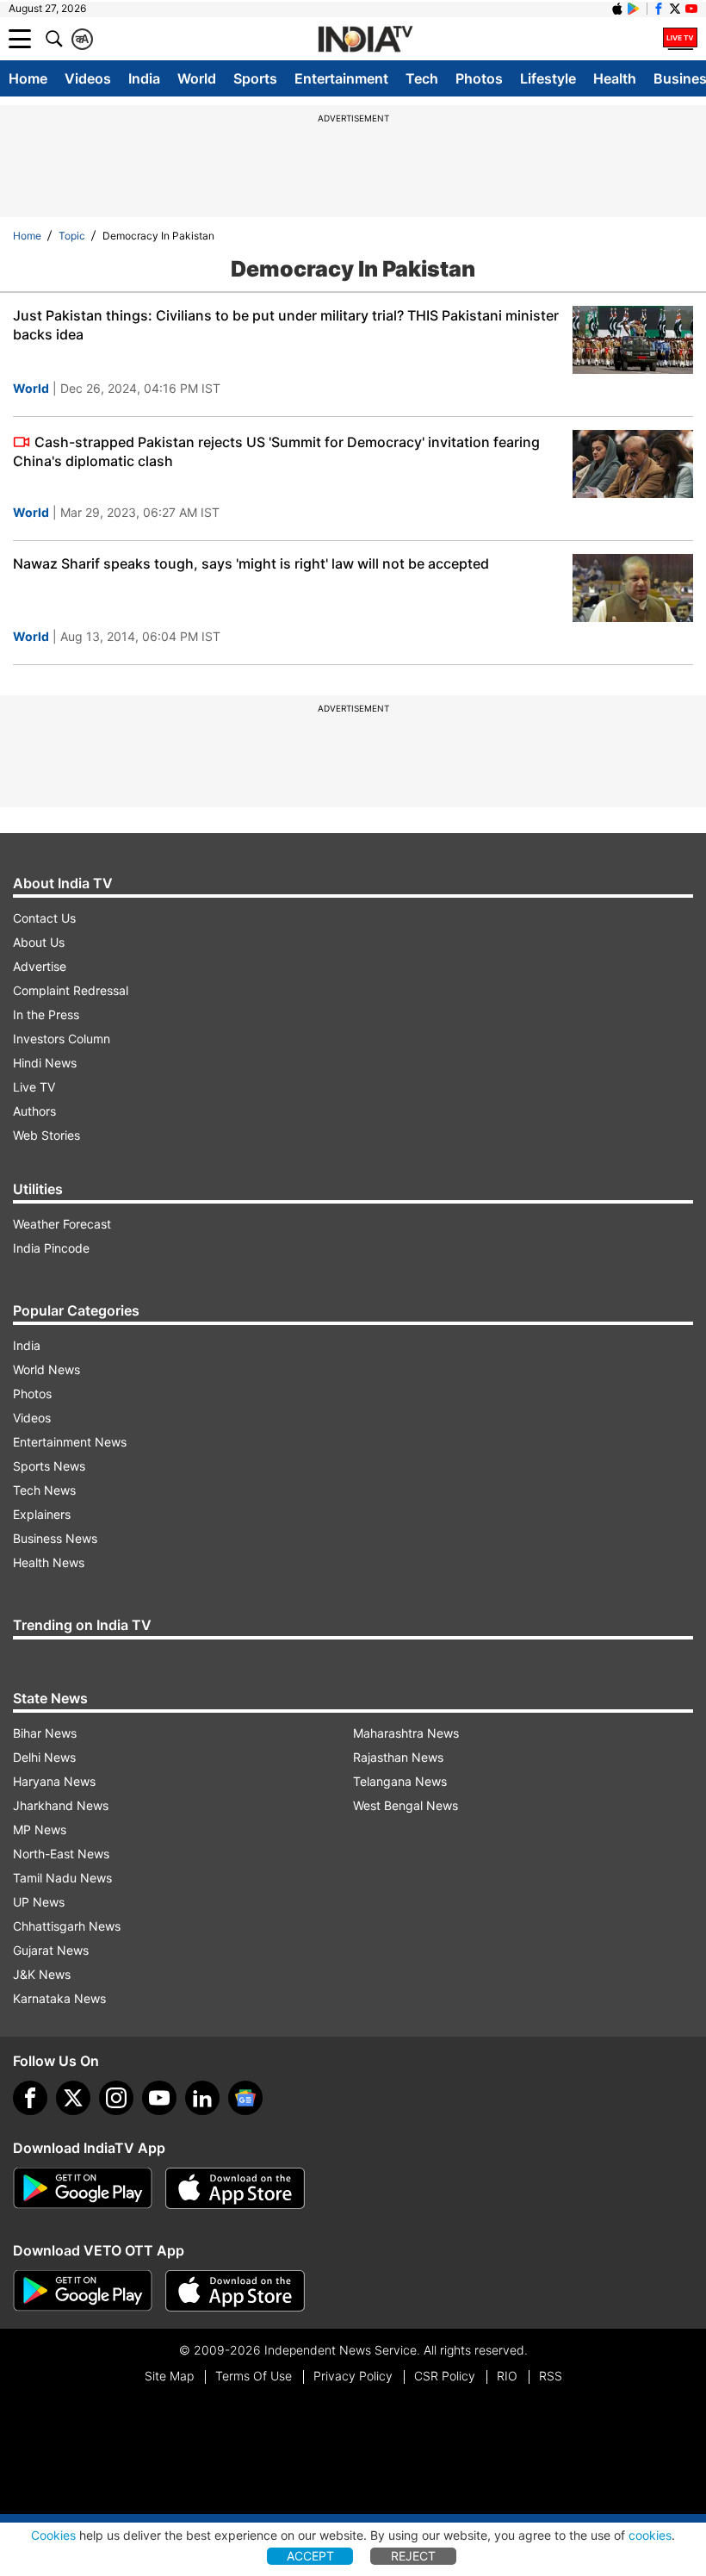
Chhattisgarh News (67, 1926)
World (197, 78)
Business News (55, 1538)
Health (615, 78)
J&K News (42, 1974)
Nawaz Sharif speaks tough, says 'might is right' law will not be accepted (251, 563)
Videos (88, 78)
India (144, 78)
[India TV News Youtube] (691, 9)
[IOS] (617, 9)
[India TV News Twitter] (675, 9)
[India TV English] (365, 40)
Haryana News (54, 1781)
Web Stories (46, 1135)
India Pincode (51, 1248)
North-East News (61, 1854)
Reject (413, 2556)
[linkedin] (202, 2098)
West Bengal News (406, 1805)
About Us (39, 942)
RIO (507, 2376)
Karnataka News (59, 1998)
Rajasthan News (398, 1757)
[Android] (634, 9)
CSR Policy (445, 2376)
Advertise (40, 966)
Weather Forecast (62, 1224)
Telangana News (400, 1781)
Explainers (42, 1514)
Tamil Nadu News (62, 1878)
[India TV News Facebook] (659, 9)
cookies (650, 2535)
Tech (422, 78)
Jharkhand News (61, 1805)
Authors (34, 1111)
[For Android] (83, 2291)
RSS (551, 2376)
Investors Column (62, 1039)
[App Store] (235, 2188)
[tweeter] (73, 2098)
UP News (39, 1902)
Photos (479, 78)
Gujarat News (51, 1950)
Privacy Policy (353, 2376)
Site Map (169, 2376)
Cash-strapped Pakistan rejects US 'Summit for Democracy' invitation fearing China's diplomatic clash (276, 451)
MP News (40, 1829)
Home (28, 78)
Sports (255, 78)
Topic (72, 236)
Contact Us (44, 918)
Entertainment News (70, 1442)
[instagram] (116, 2098)
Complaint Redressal (71, 990)
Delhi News (44, 1757)
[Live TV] (680, 39)
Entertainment (341, 78)
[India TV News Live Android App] (83, 2188)
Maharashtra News (406, 1733)
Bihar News (45, 1733)
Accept (310, 2556)
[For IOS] (235, 2291)
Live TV (34, 1087)
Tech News (44, 1490)
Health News (49, 1562)
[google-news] (245, 2098)
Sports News (49, 1466)
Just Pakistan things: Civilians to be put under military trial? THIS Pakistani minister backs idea (286, 325)
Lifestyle (548, 78)
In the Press (46, 1014)
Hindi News (45, 1063)
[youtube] (159, 2098)
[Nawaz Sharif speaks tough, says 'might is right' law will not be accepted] (633, 588)
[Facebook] (30, 2098)
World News (46, 1369)
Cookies (53, 2535)
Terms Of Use (254, 2376)
